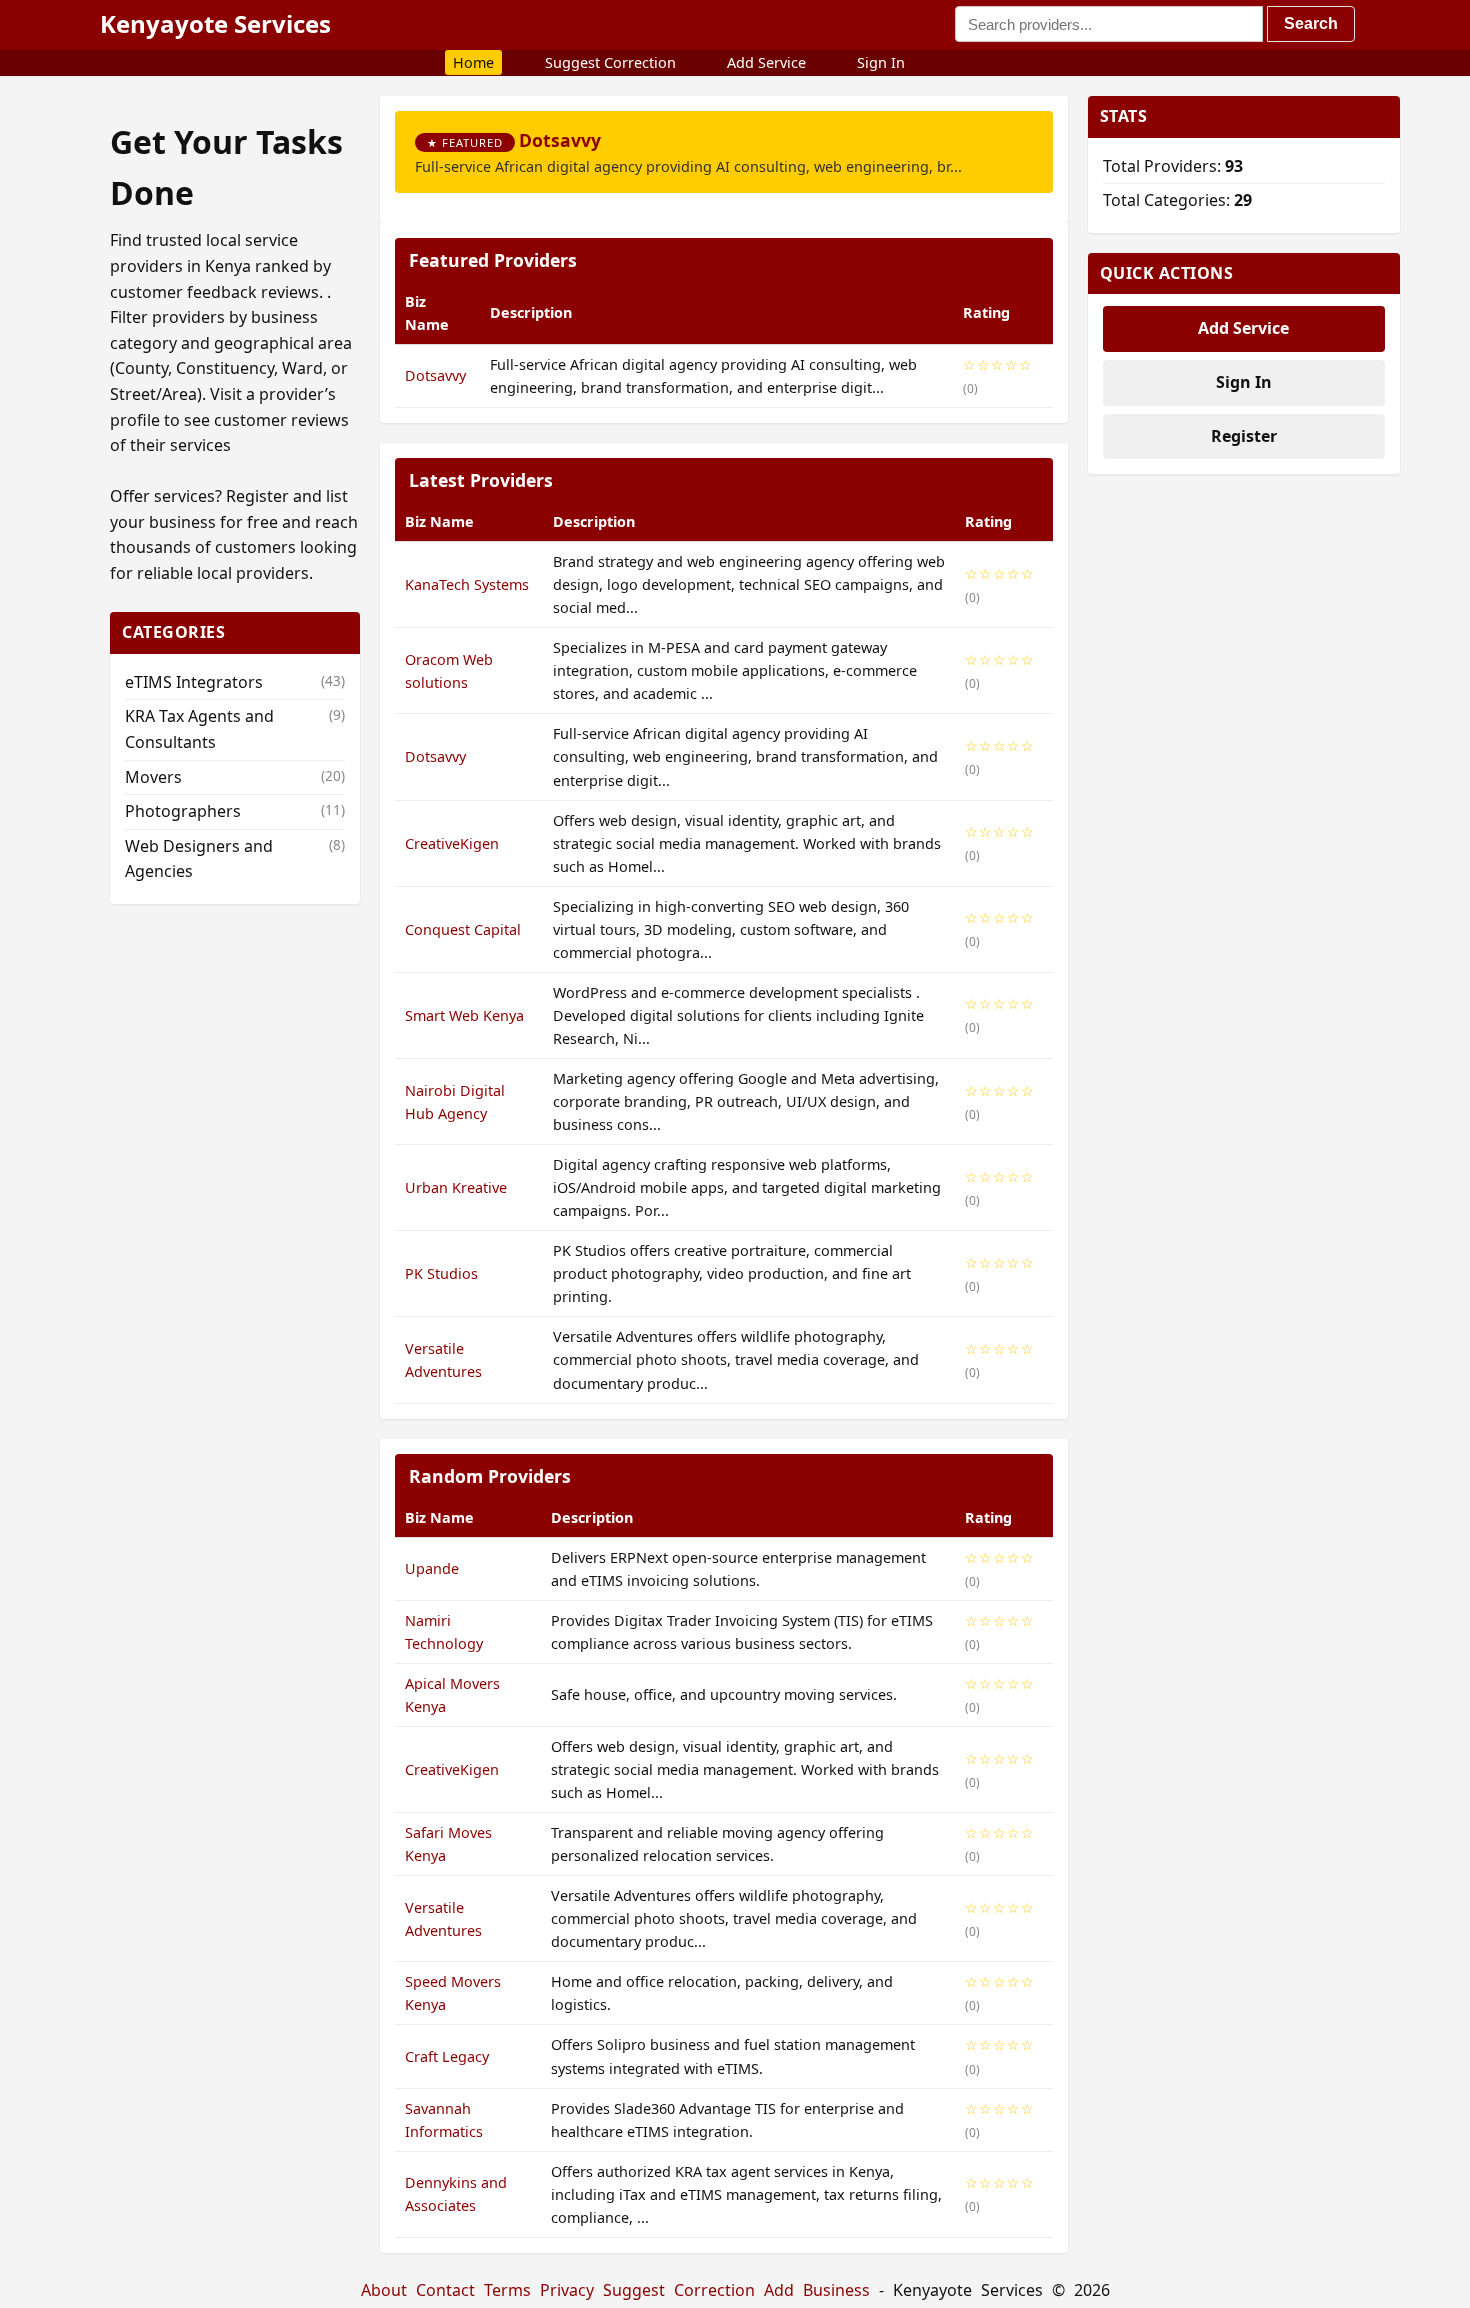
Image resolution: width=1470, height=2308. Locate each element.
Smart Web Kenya (464, 1015)
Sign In (881, 62)
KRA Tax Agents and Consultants (235, 729)
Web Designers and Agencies (235, 859)
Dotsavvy (560, 140)
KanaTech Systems (467, 584)
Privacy (567, 2290)
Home (473, 62)
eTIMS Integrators (235, 682)
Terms (507, 2290)
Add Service (766, 62)
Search (1311, 23)
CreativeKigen (452, 843)
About (384, 2290)
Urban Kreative (456, 1187)
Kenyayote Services (215, 23)
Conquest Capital (463, 929)
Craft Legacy (447, 2056)
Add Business (817, 2290)
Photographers (235, 811)
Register (1244, 436)
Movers (235, 777)
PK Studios (441, 1273)
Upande (432, 1568)
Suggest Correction (610, 62)
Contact (445, 2290)
